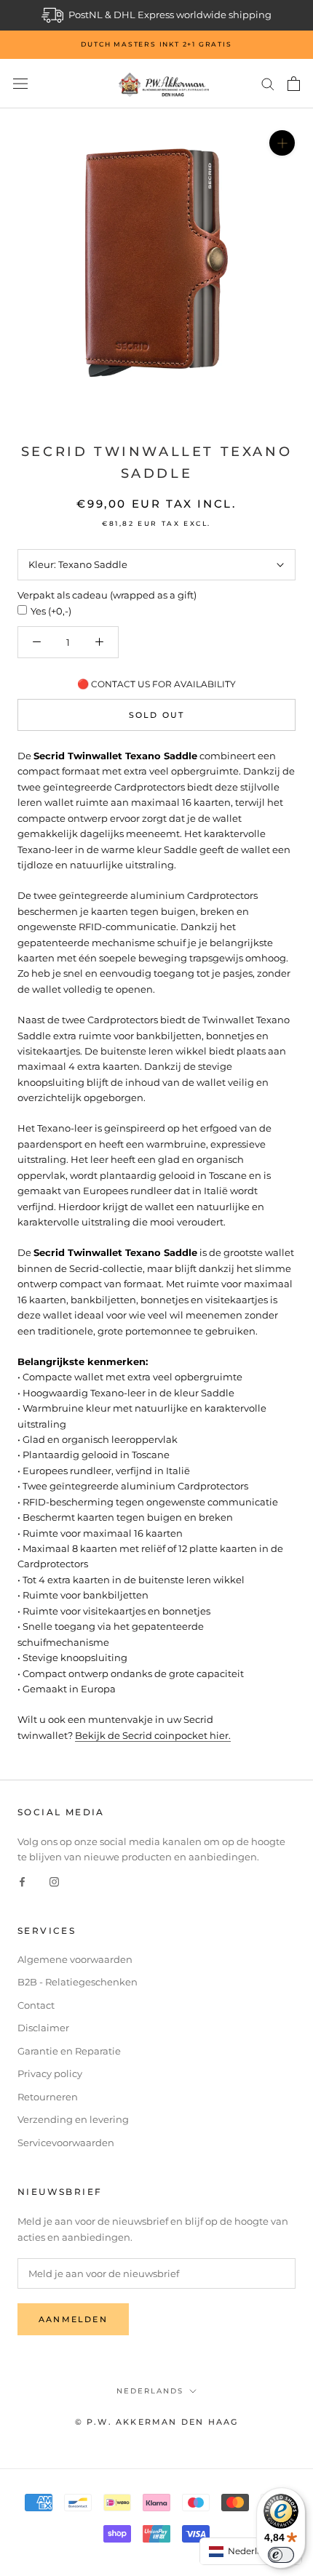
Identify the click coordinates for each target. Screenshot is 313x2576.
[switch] (281, 2555)
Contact (36, 2005)
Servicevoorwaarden (66, 2143)
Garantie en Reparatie (69, 2051)
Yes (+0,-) (51, 611)
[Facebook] (22, 1881)
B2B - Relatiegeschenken (78, 1982)
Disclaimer (43, 2028)
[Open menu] (20, 84)
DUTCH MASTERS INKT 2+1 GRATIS (156, 44)
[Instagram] (54, 1881)
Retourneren (48, 2097)
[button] (251, 2551)
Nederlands (150, 2391)
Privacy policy (50, 2073)
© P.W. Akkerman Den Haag (157, 2422)
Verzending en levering (73, 2119)
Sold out (157, 715)
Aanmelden (73, 2319)
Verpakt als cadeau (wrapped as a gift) (107, 595)
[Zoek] (268, 83)
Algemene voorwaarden (75, 1959)
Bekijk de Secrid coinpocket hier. (153, 1735)
